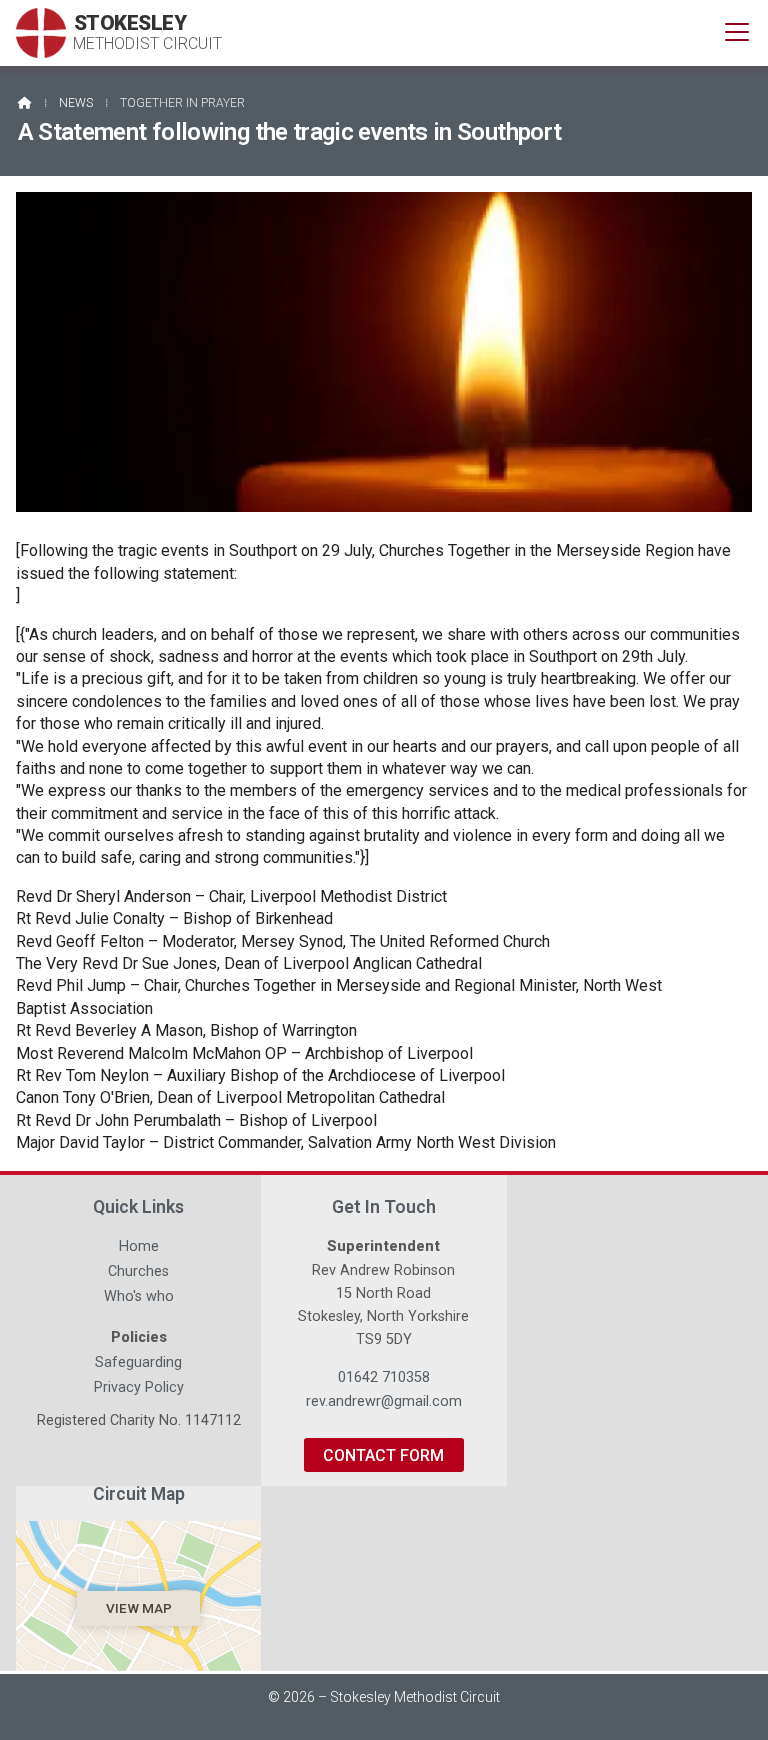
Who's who (139, 1299)
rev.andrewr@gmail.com (384, 1401)
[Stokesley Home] (41, 33)
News (76, 103)
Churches (138, 1274)
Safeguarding (138, 1365)
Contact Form (383, 1455)
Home (139, 1249)
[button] (737, 31)
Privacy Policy (139, 1388)
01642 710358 (384, 1377)
